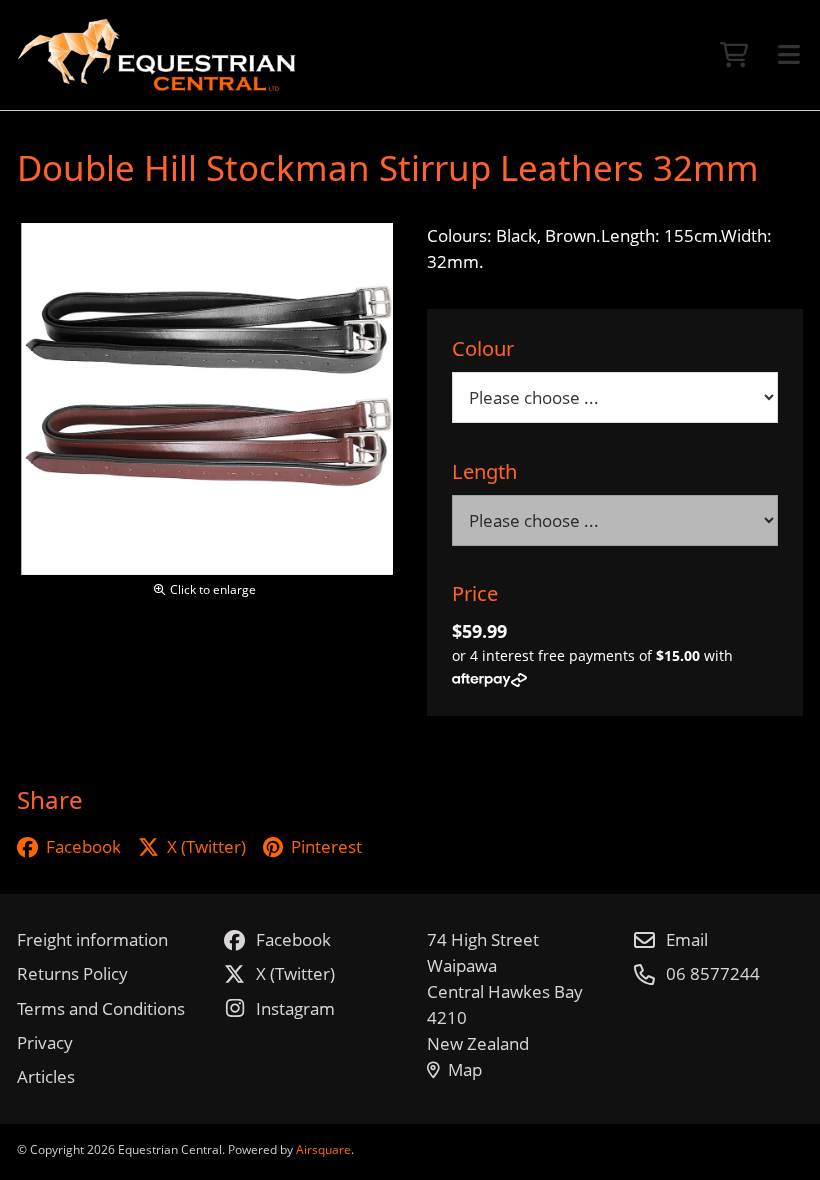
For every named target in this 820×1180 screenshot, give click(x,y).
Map (465, 1069)
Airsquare (323, 1149)
